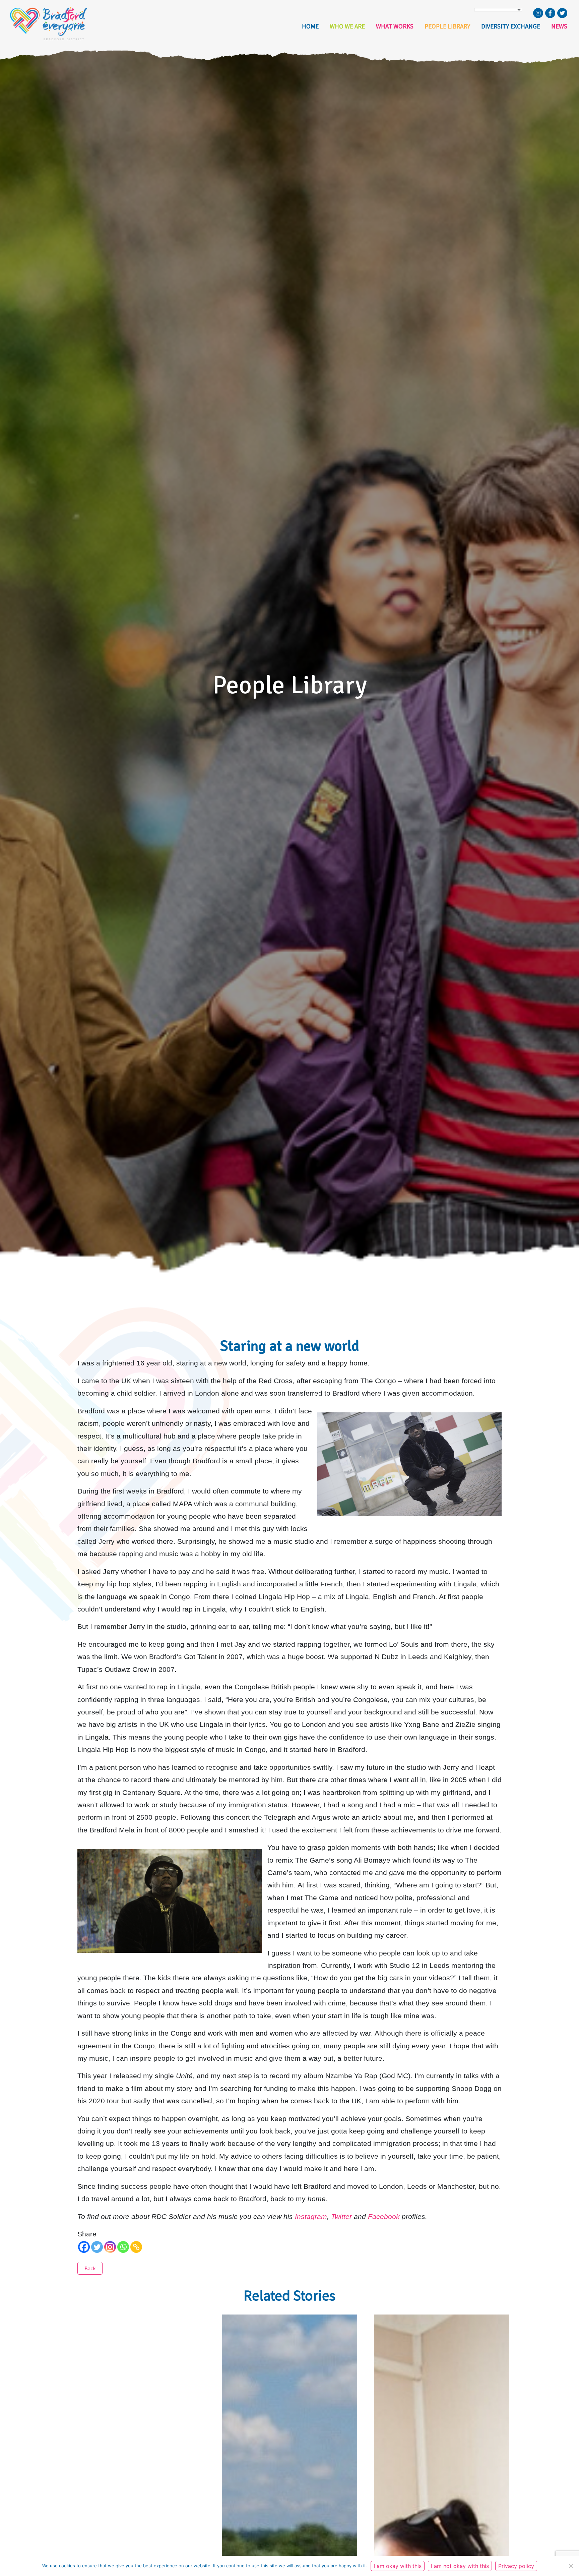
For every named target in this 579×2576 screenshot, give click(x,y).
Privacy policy (516, 2566)
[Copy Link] (136, 2247)
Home (310, 26)
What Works (395, 26)
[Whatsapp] (123, 2247)
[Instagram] (110, 2247)
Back (90, 2268)
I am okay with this (398, 2566)
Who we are (347, 26)
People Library (447, 26)
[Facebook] (84, 2247)
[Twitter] (97, 2247)
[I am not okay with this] (571, 2566)
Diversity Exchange (511, 26)
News (559, 26)
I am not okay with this (460, 2566)
